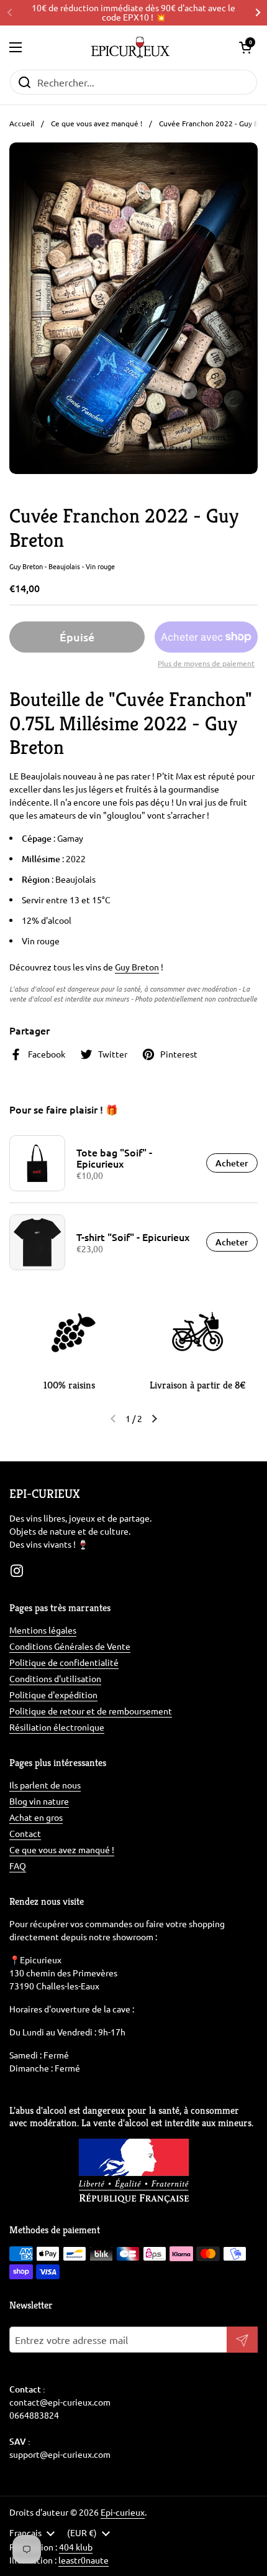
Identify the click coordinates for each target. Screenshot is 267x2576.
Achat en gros (36, 1817)
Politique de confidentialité (64, 1662)
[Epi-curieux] (130, 47)
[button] (245, 47)
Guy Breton (137, 967)
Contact (25, 1833)
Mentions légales (43, 1630)
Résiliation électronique (57, 1727)
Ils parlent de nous (45, 1785)
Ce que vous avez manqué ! (97, 123)
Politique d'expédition (53, 1695)
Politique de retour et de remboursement (91, 1711)
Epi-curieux (123, 2512)
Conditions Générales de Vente (70, 1646)
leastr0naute (84, 2560)
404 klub (76, 2547)
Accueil (22, 123)
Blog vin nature (39, 1801)
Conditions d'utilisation (55, 1678)
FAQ (18, 1866)
